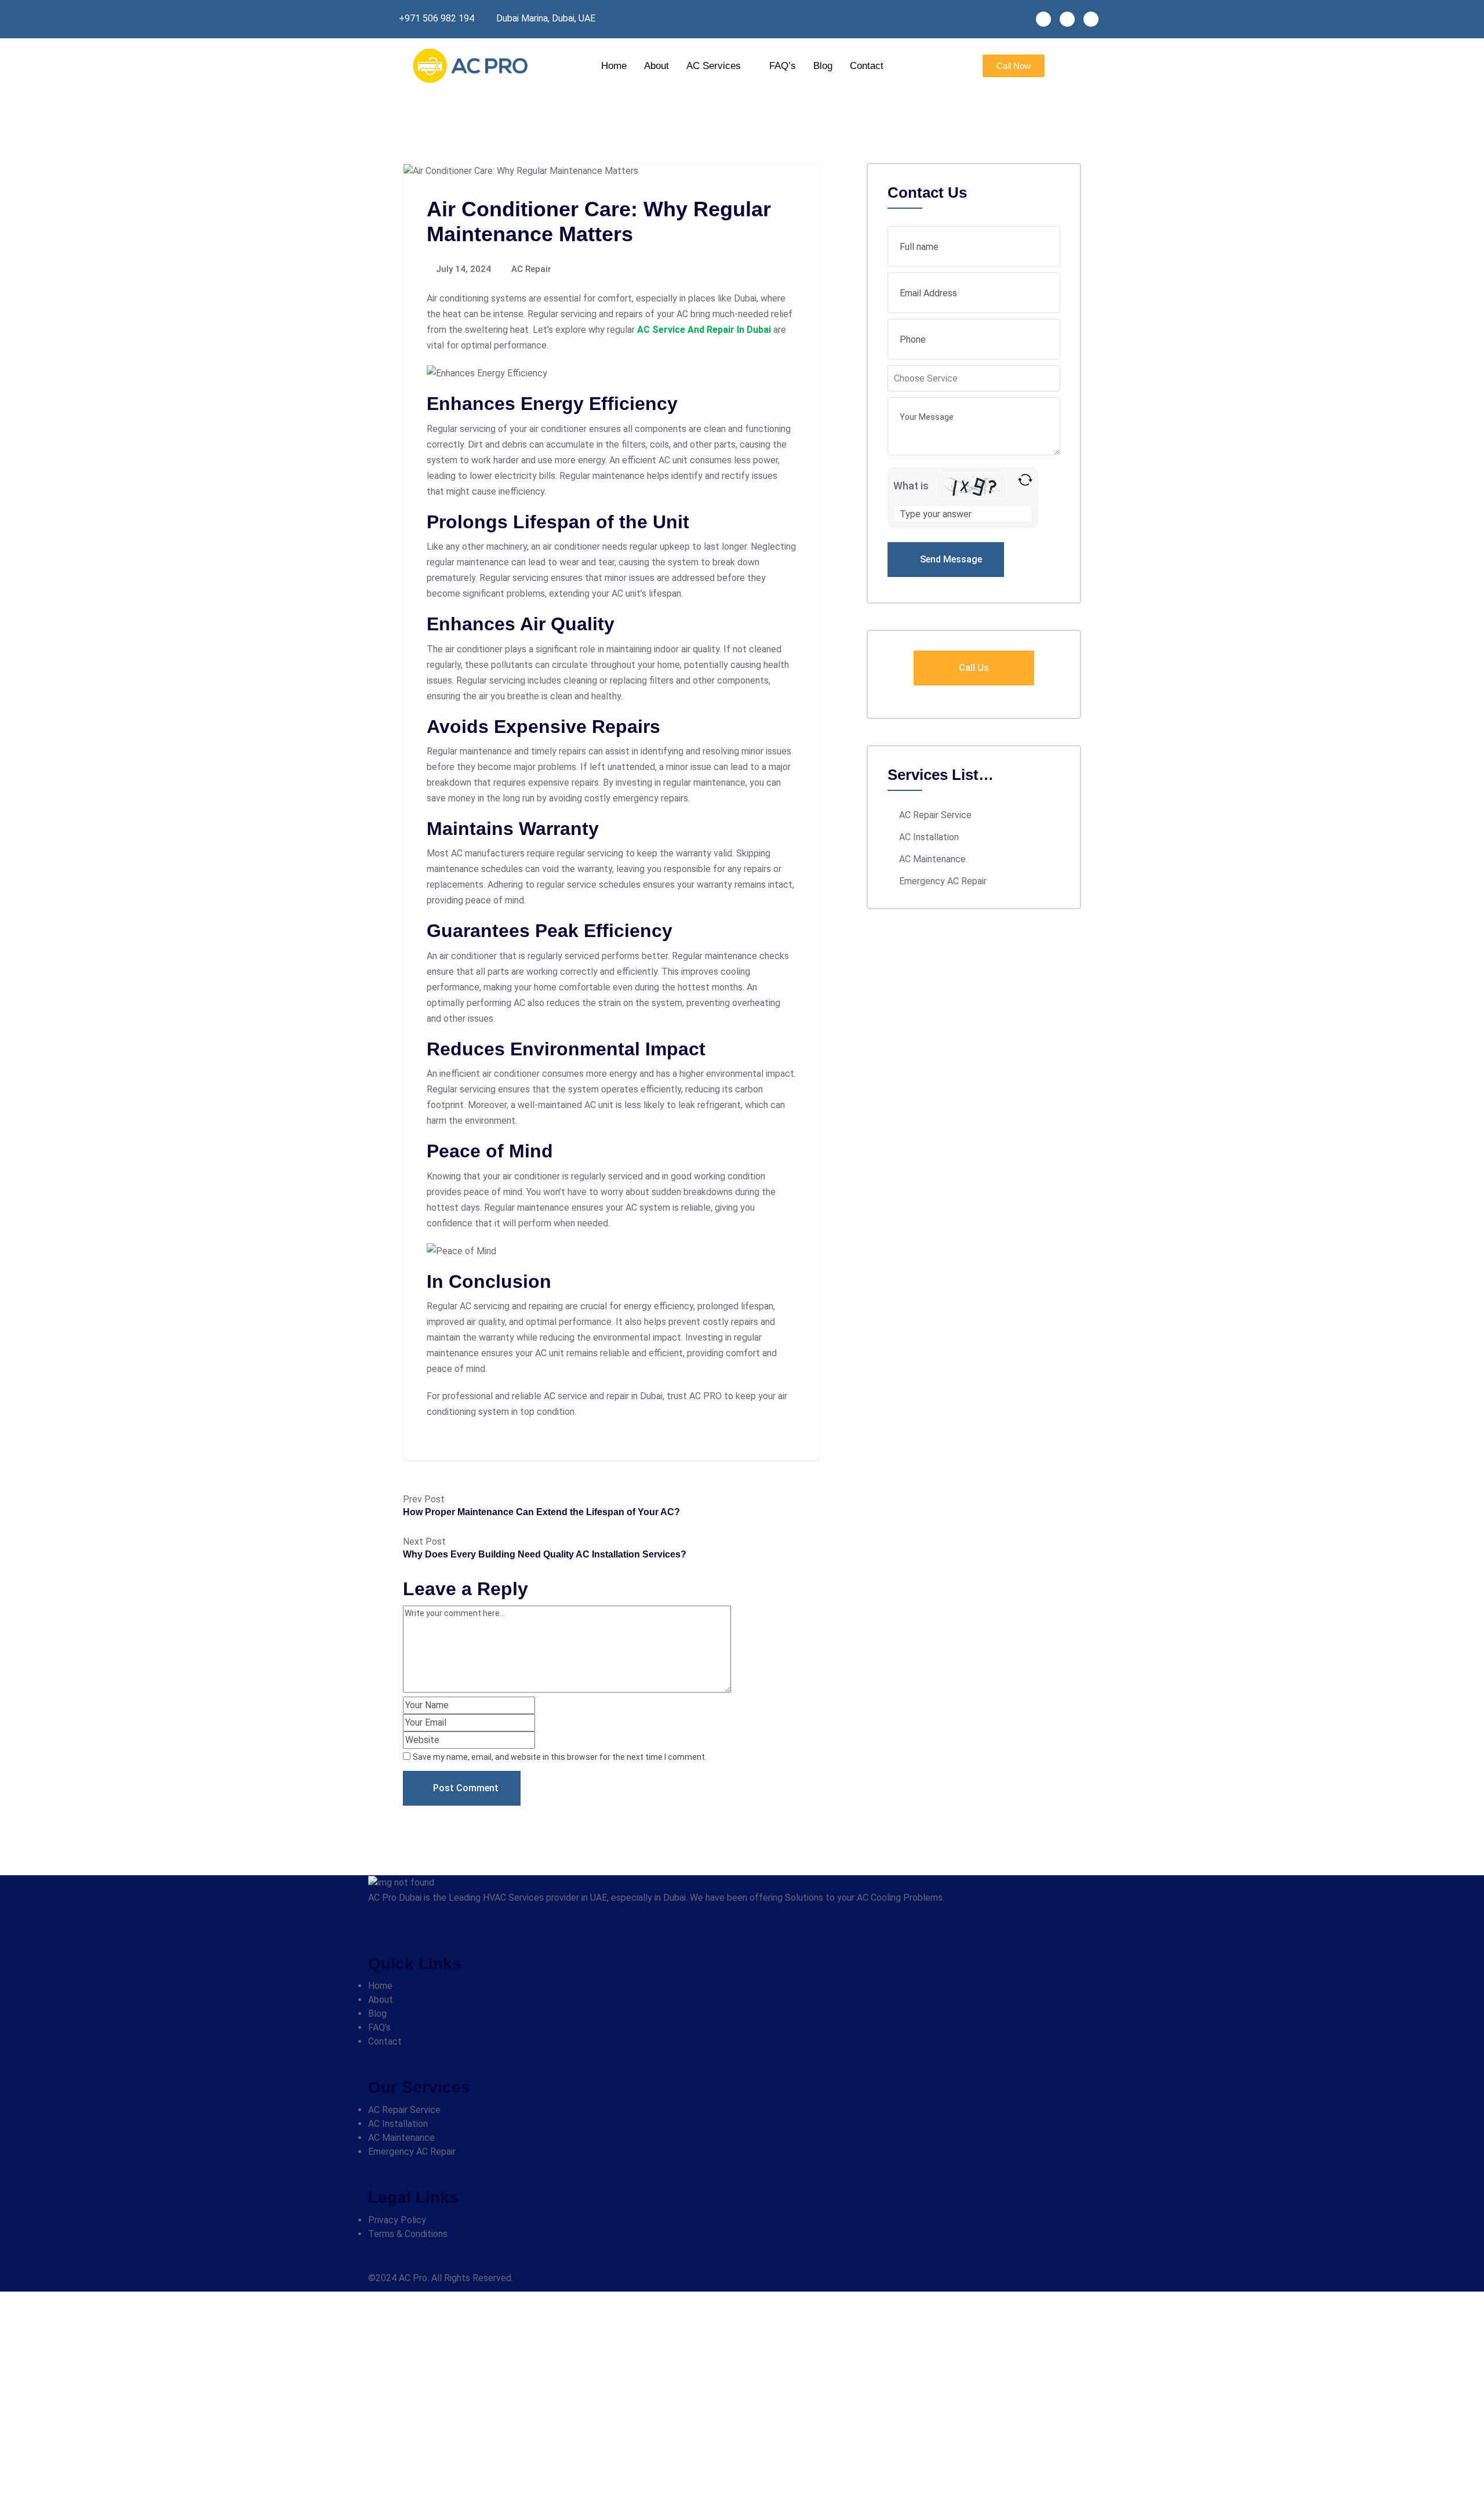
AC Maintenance (932, 859)
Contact (867, 66)
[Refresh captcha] (1025, 480)
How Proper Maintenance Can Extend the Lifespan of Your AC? (541, 1512)
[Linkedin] (1091, 19)
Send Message (950, 559)
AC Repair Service (935, 815)
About (656, 66)
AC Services (714, 66)
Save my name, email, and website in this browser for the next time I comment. (560, 1757)
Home (614, 66)
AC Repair (531, 269)
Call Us (974, 668)
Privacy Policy (397, 2220)
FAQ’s (783, 66)
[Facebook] (1043, 19)
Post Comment (466, 1788)
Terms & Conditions (408, 2234)
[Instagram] (1067, 19)
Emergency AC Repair (943, 881)
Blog (823, 66)
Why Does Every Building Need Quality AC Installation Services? (545, 1554)
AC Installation (929, 837)
